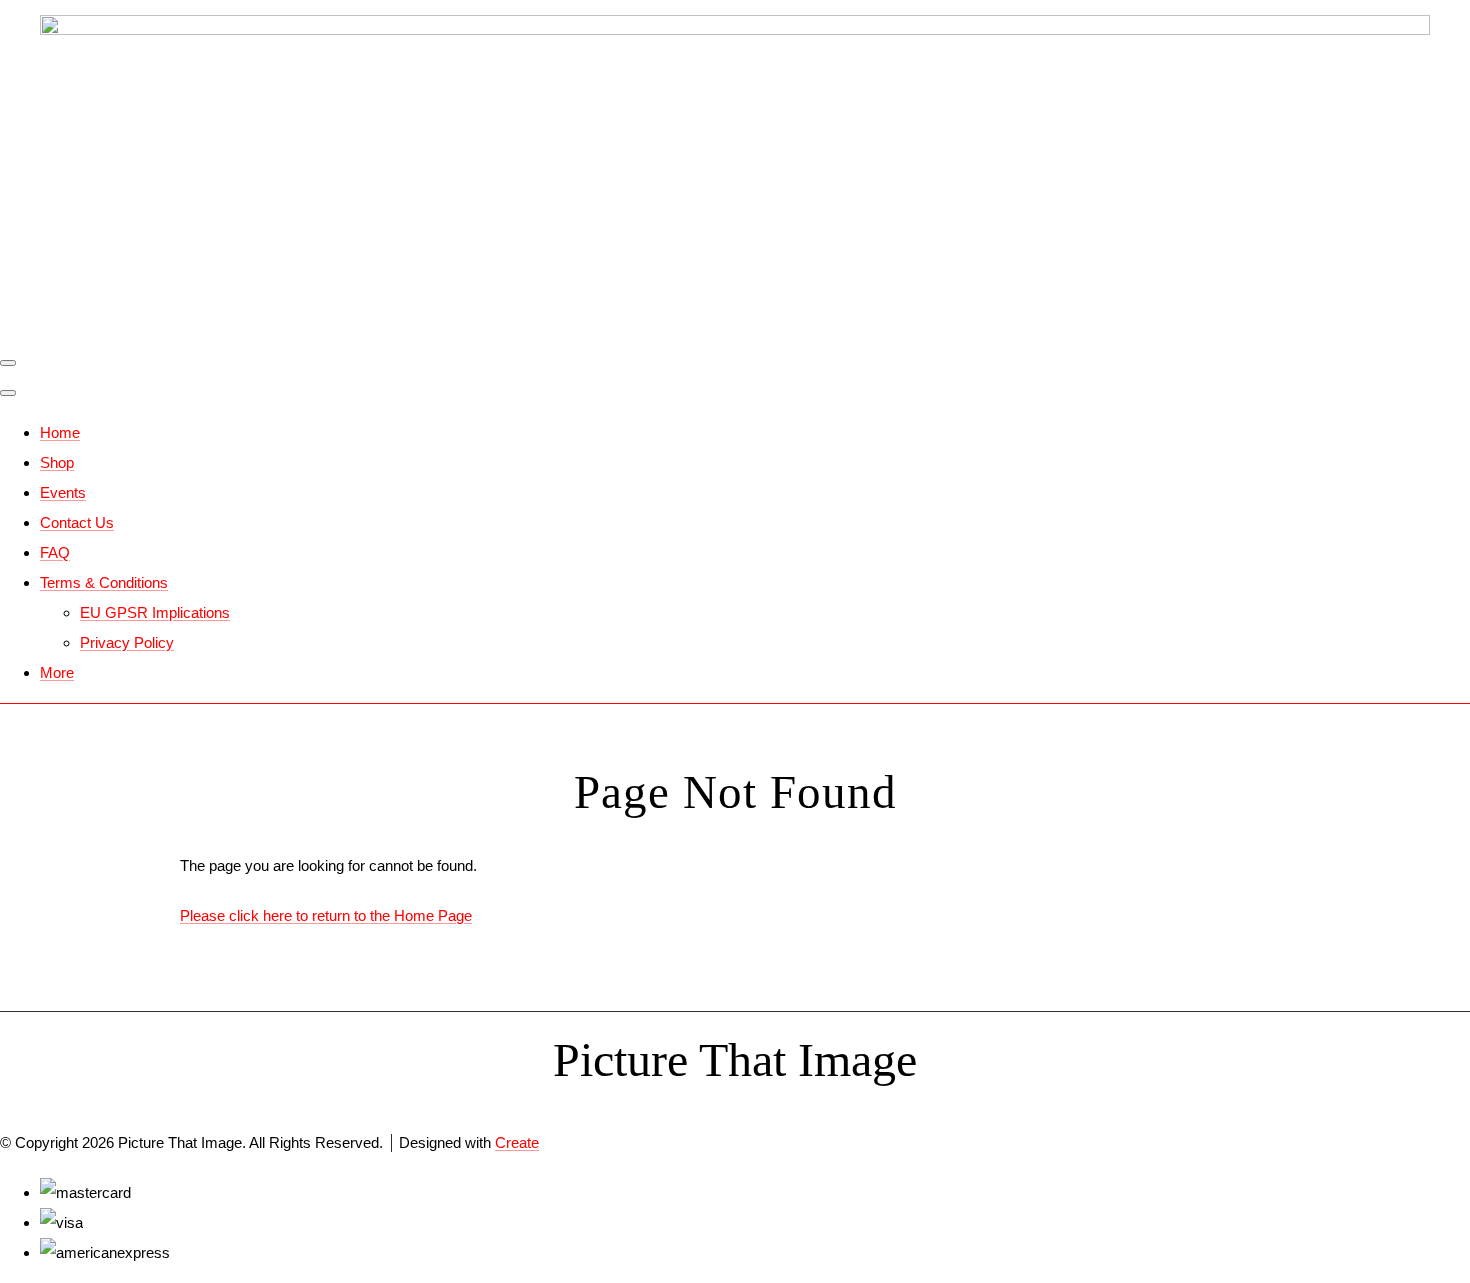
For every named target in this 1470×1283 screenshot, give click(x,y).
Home (60, 432)
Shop (57, 462)
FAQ (55, 552)
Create (517, 1142)
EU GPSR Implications (155, 612)
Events (63, 492)
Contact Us (77, 522)
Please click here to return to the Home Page (326, 915)
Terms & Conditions (104, 582)
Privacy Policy (127, 642)
